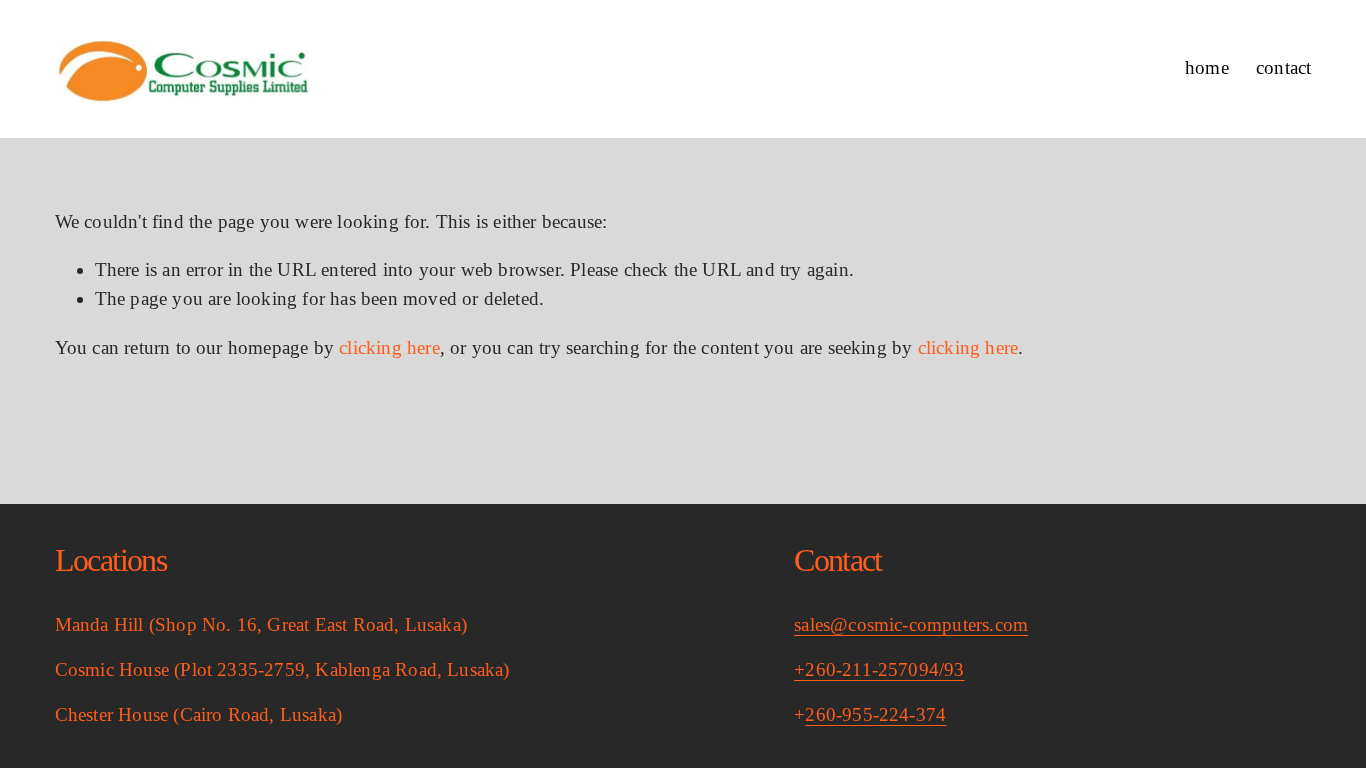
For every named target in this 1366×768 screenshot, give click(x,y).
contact (1283, 67)
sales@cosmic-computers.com (911, 624)
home (1207, 67)
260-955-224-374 (875, 714)
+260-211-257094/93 (879, 669)
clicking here (389, 347)
